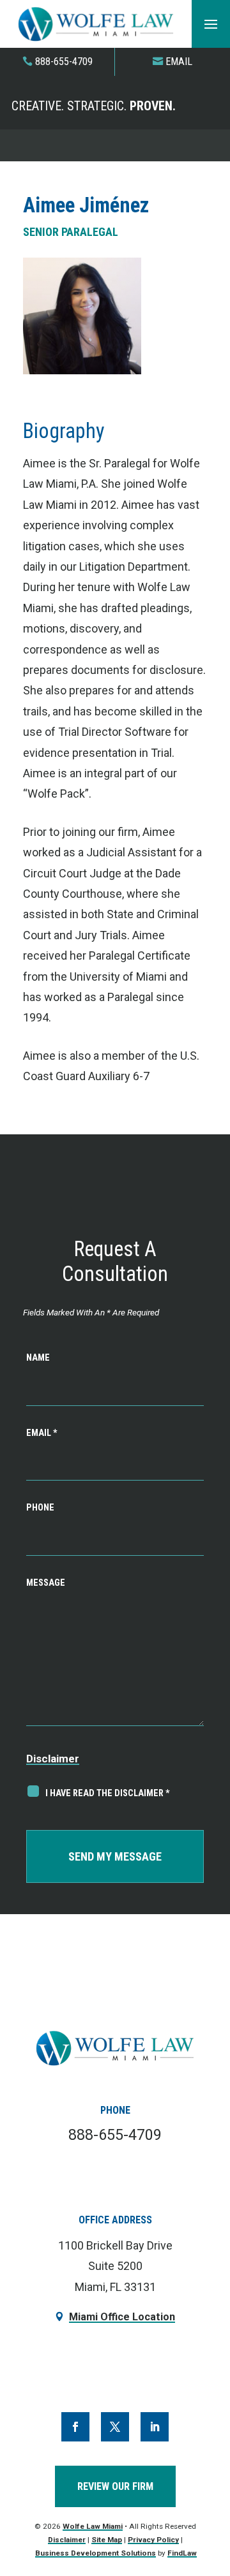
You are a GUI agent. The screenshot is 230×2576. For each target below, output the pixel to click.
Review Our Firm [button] (115, 2486)
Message (46, 1583)
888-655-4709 (64, 62)
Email (179, 62)
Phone (40, 1508)
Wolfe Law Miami (93, 2526)
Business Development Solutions (96, 2553)
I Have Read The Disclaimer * (108, 1793)
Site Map (107, 2540)
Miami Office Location (122, 2317)
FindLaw (182, 2553)
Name (38, 1358)
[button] (211, 24)
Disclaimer (53, 1759)
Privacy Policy (153, 2540)
